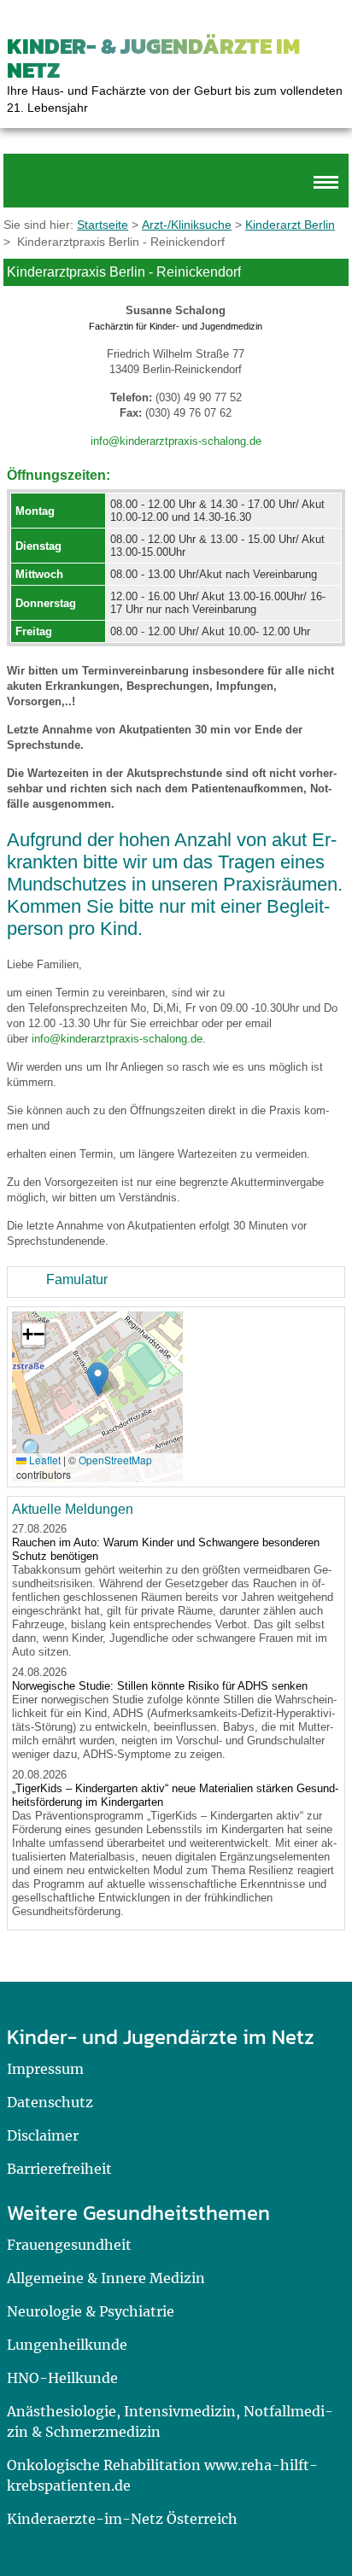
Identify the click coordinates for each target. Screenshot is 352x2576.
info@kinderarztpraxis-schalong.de (176, 441)
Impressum (45, 2069)
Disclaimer (43, 2135)
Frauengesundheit (69, 2245)
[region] (176, 1282)
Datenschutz (50, 2102)
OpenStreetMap (115, 1460)
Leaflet (44, 1460)
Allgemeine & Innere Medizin (106, 2278)
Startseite (103, 225)
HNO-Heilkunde (62, 2378)
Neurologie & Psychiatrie (91, 2311)
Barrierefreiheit (59, 2169)
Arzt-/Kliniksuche (187, 225)
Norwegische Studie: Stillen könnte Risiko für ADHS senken (160, 1686)
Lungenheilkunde (67, 2345)
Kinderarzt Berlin (290, 225)
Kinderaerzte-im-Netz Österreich (122, 2519)
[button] (98, 1379)
